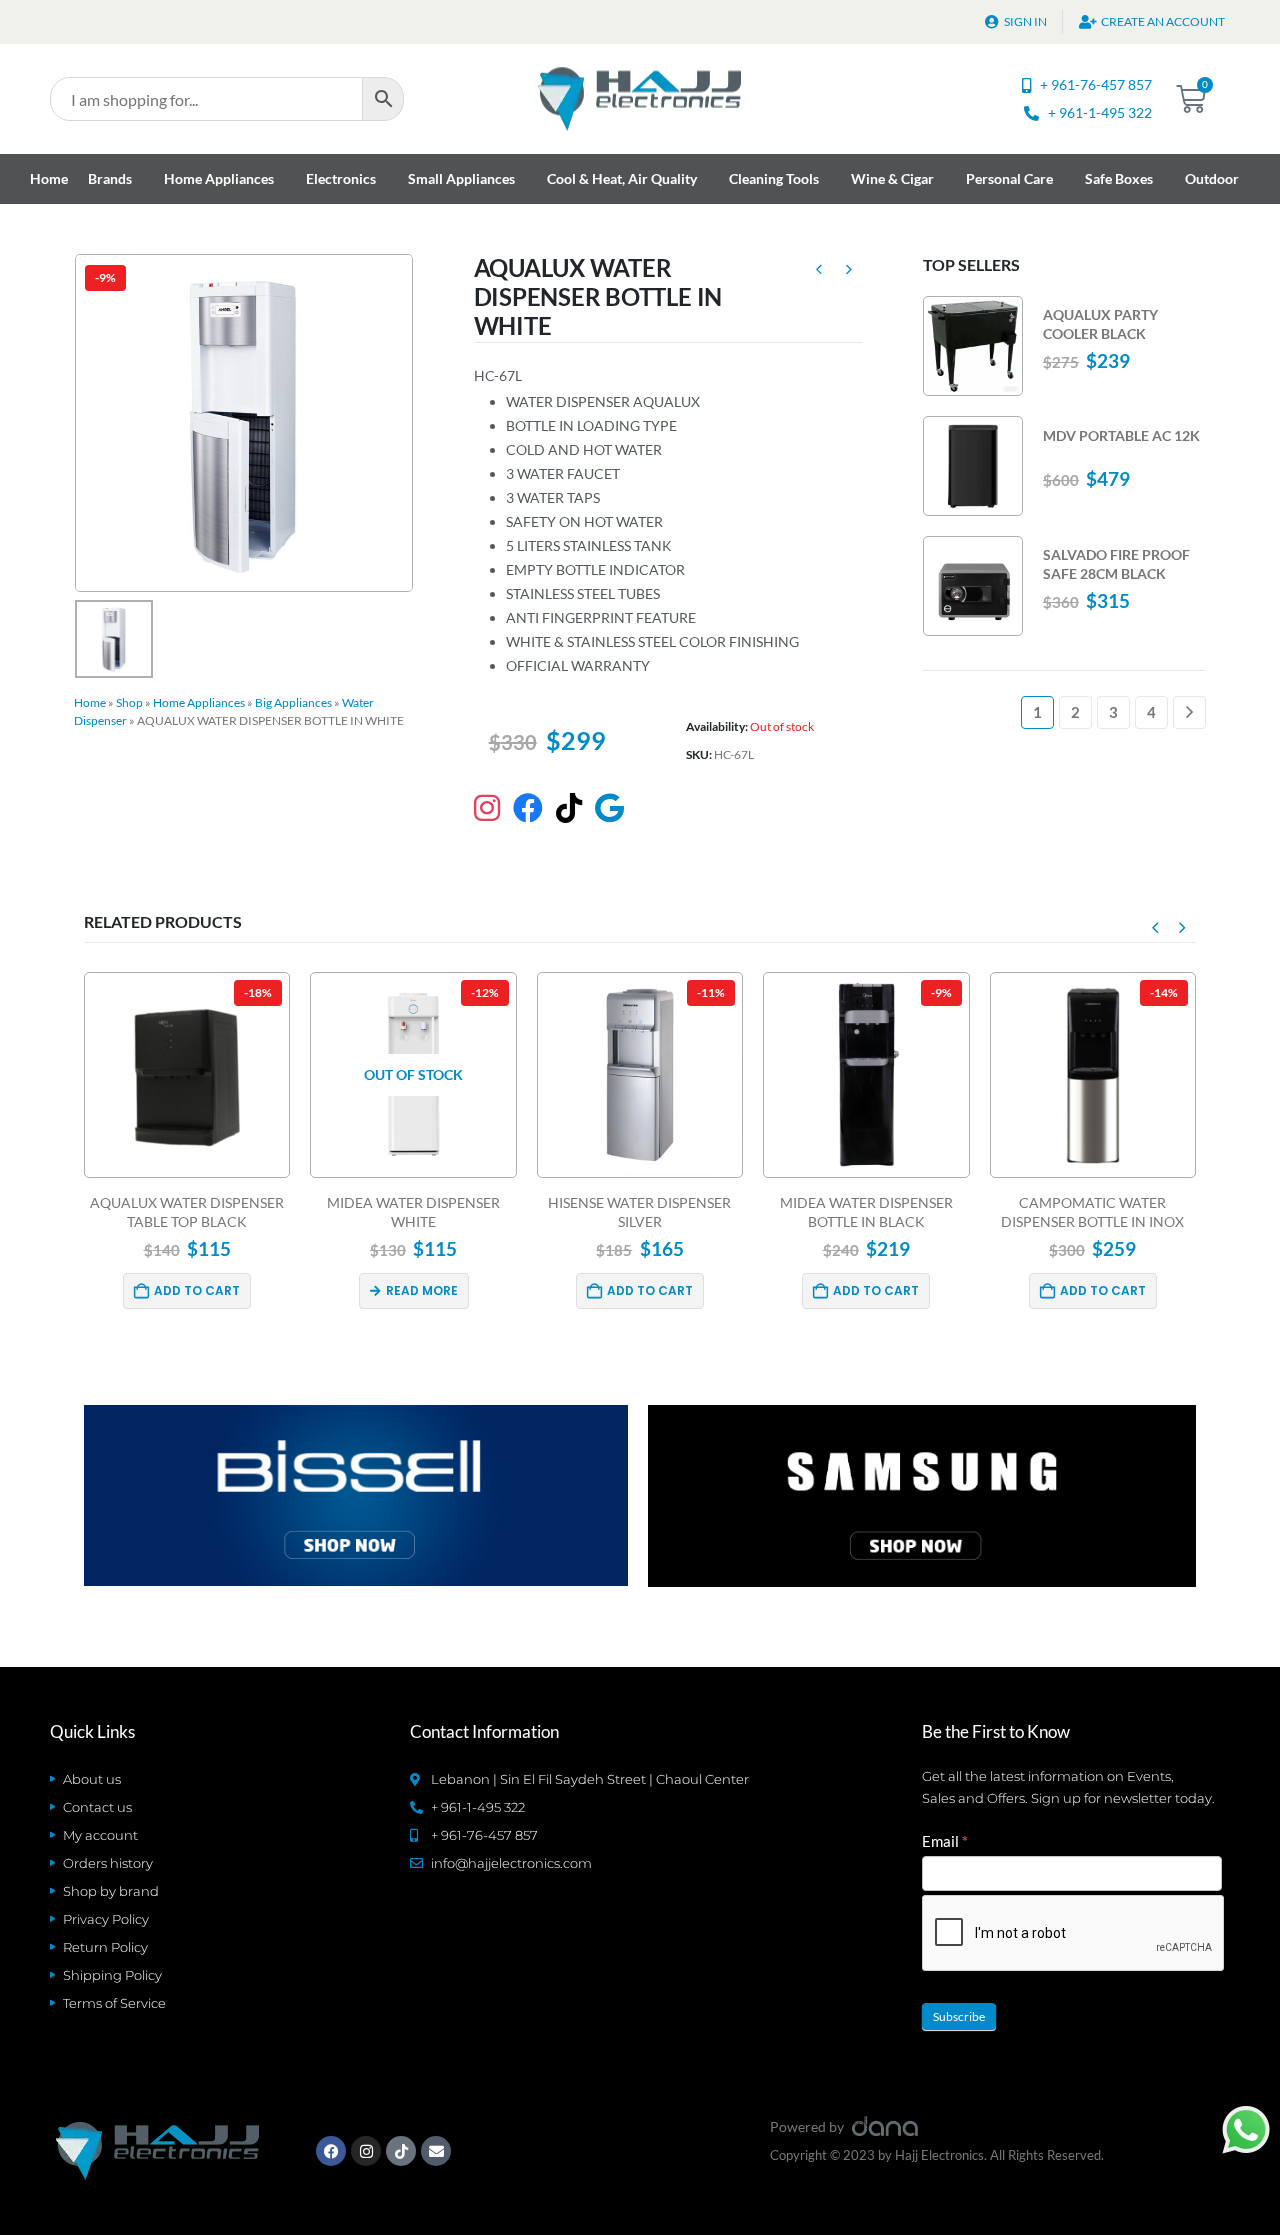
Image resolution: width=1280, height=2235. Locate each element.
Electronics (341, 178)
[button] (1155, 927)
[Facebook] (331, 2151)
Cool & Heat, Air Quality (622, 178)
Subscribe (959, 2016)
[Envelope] (436, 2151)
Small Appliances (461, 178)
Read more (422, 1290)
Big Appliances (293, 702)
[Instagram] (366, 2151)
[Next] (1189, 712)
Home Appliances (219, 178)
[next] (849, 272)
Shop (129, 702)
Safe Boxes (1119, 178)
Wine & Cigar (892, 178)
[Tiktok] (401, 2151)
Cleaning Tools (774, 178)
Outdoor (1212, 178)
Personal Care (1009, 178)
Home (49, 178)
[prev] (819, 272)
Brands (110, 178)
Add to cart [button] (197, 1290)
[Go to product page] (973, 346)
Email (945, 1841)
